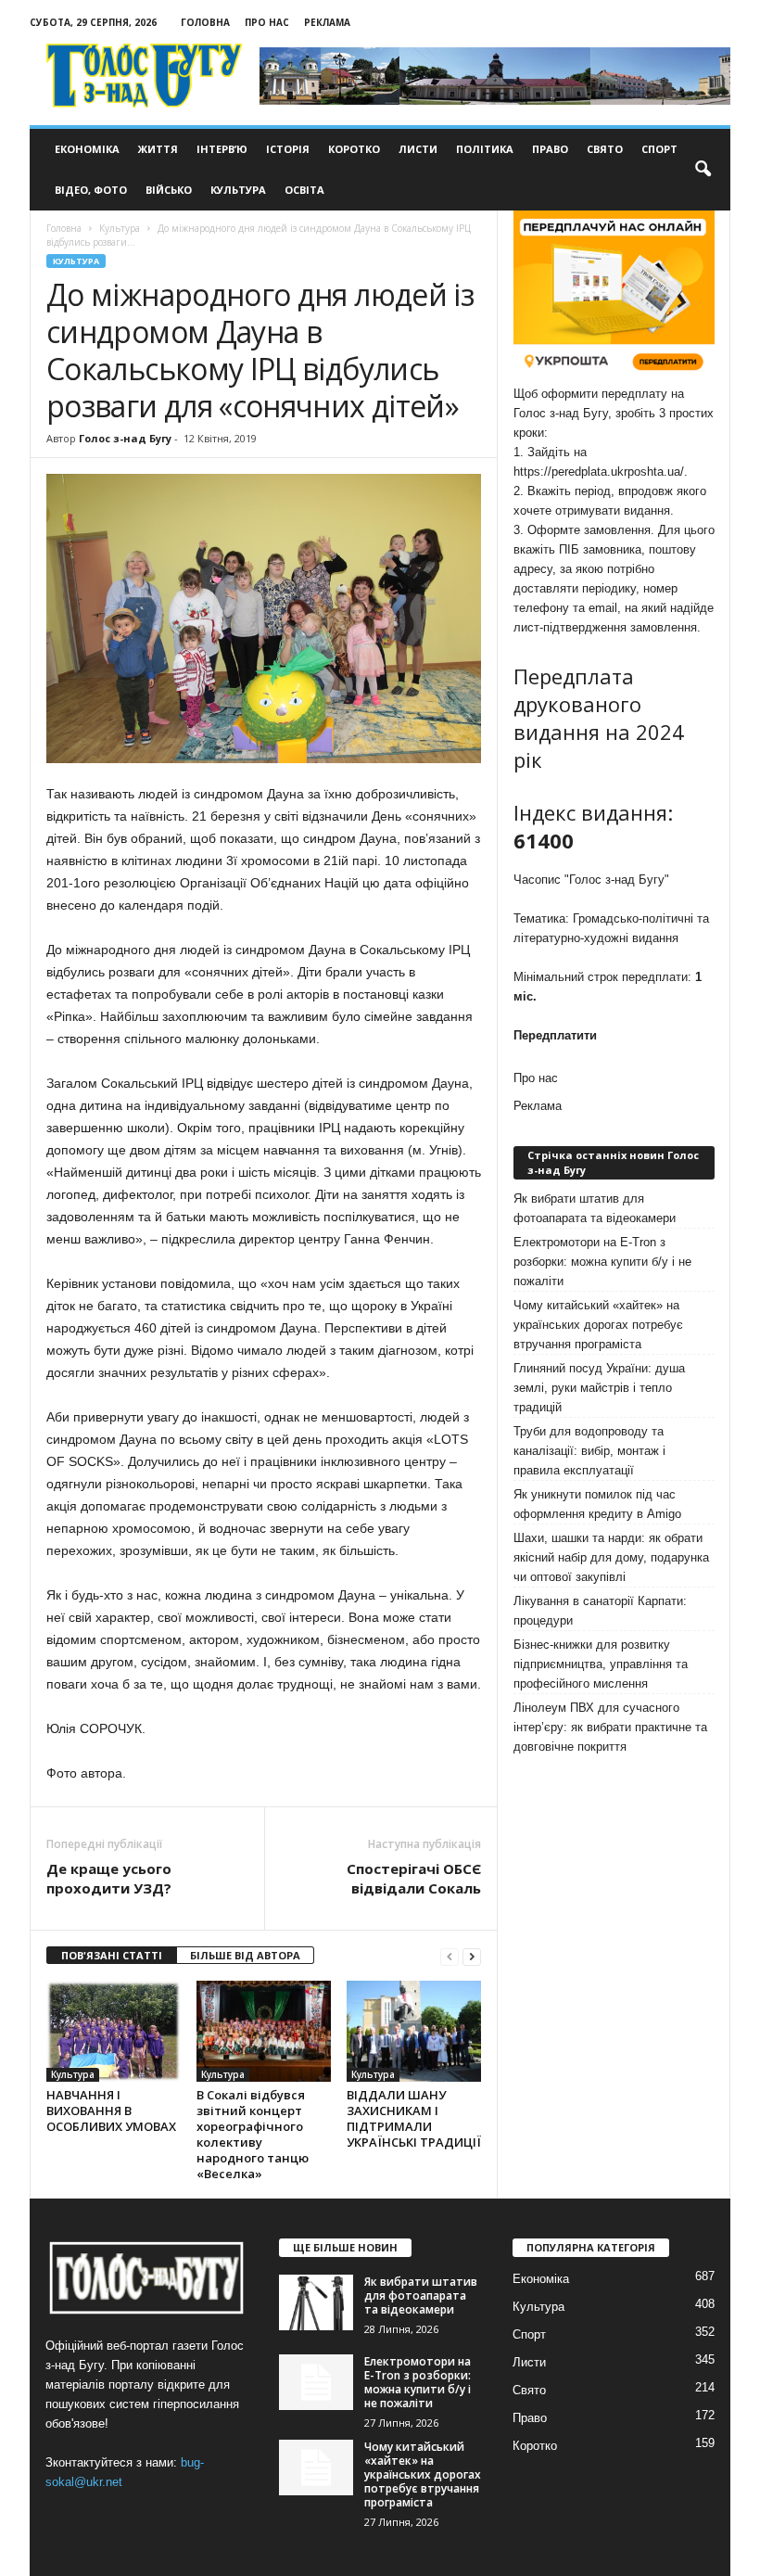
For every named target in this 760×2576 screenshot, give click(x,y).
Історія (288, 149)
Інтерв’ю (222, 149)
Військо (169, 190)
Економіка (87, 149)
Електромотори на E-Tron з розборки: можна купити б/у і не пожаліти (602, 1262)
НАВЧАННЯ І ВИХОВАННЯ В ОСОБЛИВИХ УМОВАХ (111, 2111)
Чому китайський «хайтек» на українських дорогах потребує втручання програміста (598, 1325)
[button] (703, 170)
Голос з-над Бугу (125, 438)
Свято (605, 149)
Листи (418, 149)
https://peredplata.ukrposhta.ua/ (599, 472)
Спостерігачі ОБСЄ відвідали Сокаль (414, 1878)
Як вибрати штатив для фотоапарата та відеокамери (595, 1208)
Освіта (304, 190)
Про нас (267, 22)
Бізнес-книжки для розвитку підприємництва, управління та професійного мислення (601, 1664)
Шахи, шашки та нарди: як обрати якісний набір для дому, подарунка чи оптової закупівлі (611, 1557)
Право (550, 149)
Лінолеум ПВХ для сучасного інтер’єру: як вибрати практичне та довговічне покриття (610, 1727)
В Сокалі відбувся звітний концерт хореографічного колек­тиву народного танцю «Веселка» (253, 2134)
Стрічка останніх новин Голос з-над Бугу (613, 1162)
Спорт (659, 149)
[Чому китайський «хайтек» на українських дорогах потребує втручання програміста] (316, 2468)
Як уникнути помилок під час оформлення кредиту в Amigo (597, 1504)
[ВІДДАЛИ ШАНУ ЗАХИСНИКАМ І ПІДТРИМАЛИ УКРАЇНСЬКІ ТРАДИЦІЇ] (414, 2031)
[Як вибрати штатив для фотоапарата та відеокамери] (316, 2302)
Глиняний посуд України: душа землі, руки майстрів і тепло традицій (599, 1388)
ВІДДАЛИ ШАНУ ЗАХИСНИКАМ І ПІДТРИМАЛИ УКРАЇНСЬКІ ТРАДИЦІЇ (414, 2118)
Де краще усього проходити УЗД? (109, 1878)
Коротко (354, 149)
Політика (485, 149)
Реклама (327, 22)
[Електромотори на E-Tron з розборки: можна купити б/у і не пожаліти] (316, 2382)
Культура (238, 190)
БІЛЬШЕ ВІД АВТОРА (245, 1955)
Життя (158, 149)
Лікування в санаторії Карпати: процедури (600, 1611)
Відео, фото (91, 190)
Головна (205, 22)
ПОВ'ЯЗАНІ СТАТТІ (112, 1955)
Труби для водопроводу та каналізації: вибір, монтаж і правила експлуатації (589, 1451)
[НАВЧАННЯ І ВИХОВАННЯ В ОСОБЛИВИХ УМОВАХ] (114, 2031)
